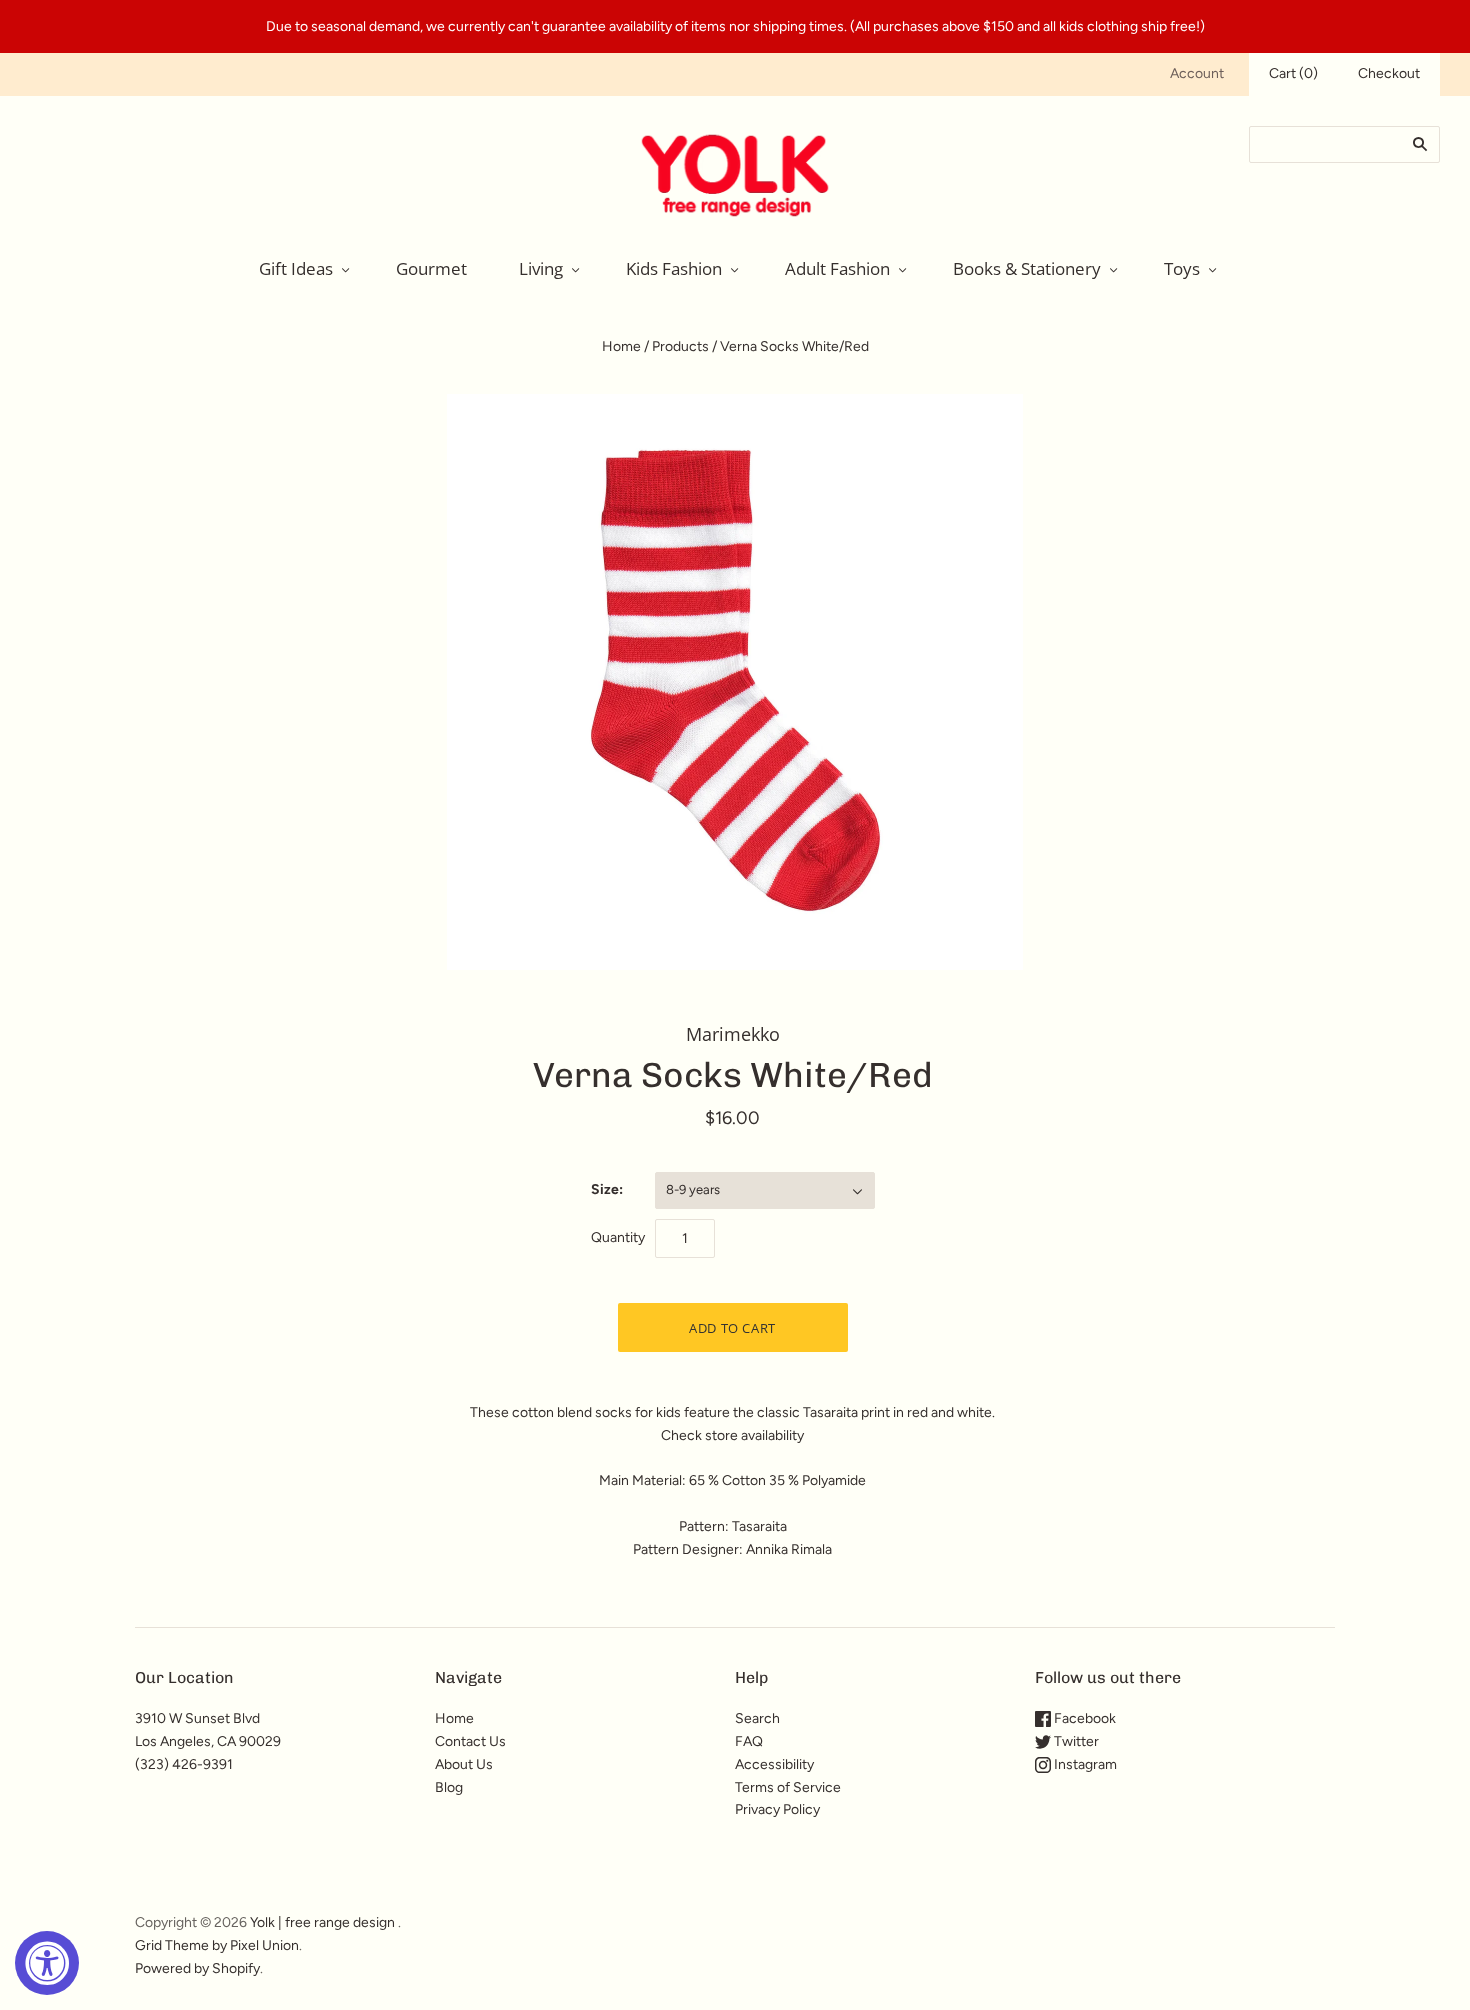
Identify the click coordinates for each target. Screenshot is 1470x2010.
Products (680, 346)
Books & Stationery (1027, 268)
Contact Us (470, 1741)
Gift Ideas (296, 268)
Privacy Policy (777, 1809)
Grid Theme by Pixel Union (217, 1945)
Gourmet (431, 268)
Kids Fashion (674, 268)
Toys (1182, 268)
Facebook (1083, 1718)
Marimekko (733, 1034)
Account (1197, 73)
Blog (449, 1787)
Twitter (1075, 1741)
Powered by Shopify (197, 1968)
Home (621, 346)
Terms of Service (788, 1787)
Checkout (1389, 73)
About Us (464, 1764)
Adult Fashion (837, 268)
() (1293, 73)
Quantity (618, 1237)
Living (541, 268)
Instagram (1084, 1764)
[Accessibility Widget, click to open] (47, 1963)
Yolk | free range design (322, 1922)
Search (757, 1718)
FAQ (749, 1741)
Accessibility (774, 1764)
